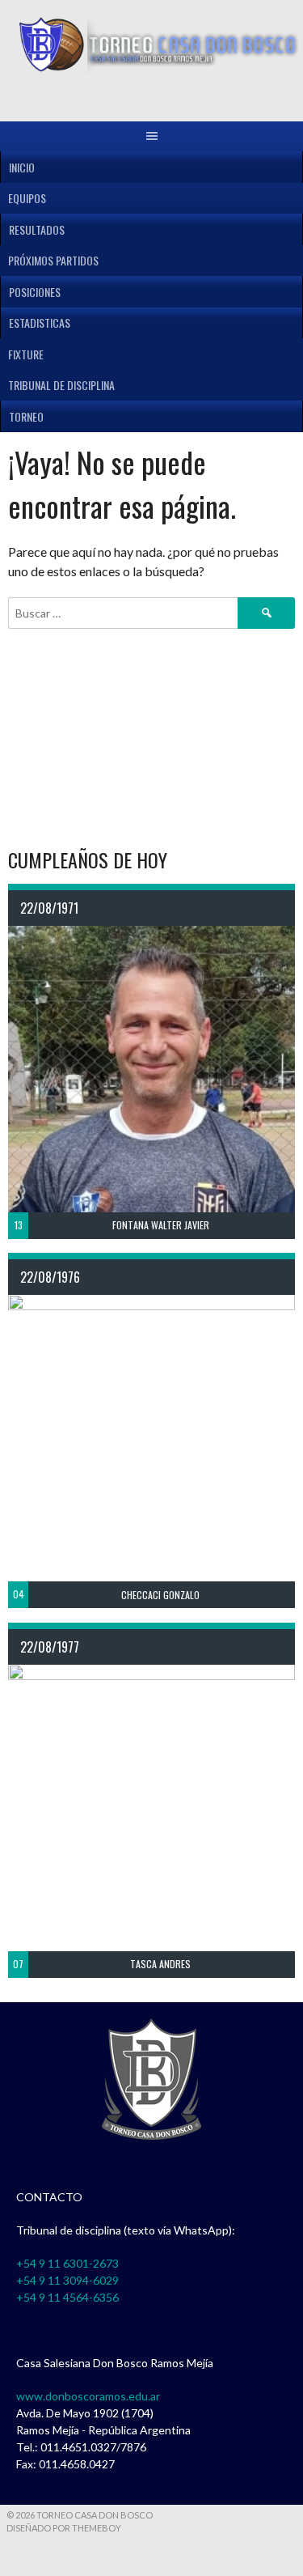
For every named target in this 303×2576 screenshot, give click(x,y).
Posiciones (35, 292)
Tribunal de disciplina (61, 385)
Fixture (26, 354)
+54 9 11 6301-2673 (67, 2263)
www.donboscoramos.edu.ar (88, 2396)
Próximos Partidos (53, 260)
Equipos (27, 198)
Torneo (26, 416)
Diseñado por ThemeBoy (64, 2528)
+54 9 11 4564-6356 (67, 2297)
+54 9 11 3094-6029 (67, 2280)
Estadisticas (40, 323)
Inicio (22, 167)
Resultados (37, 229)
